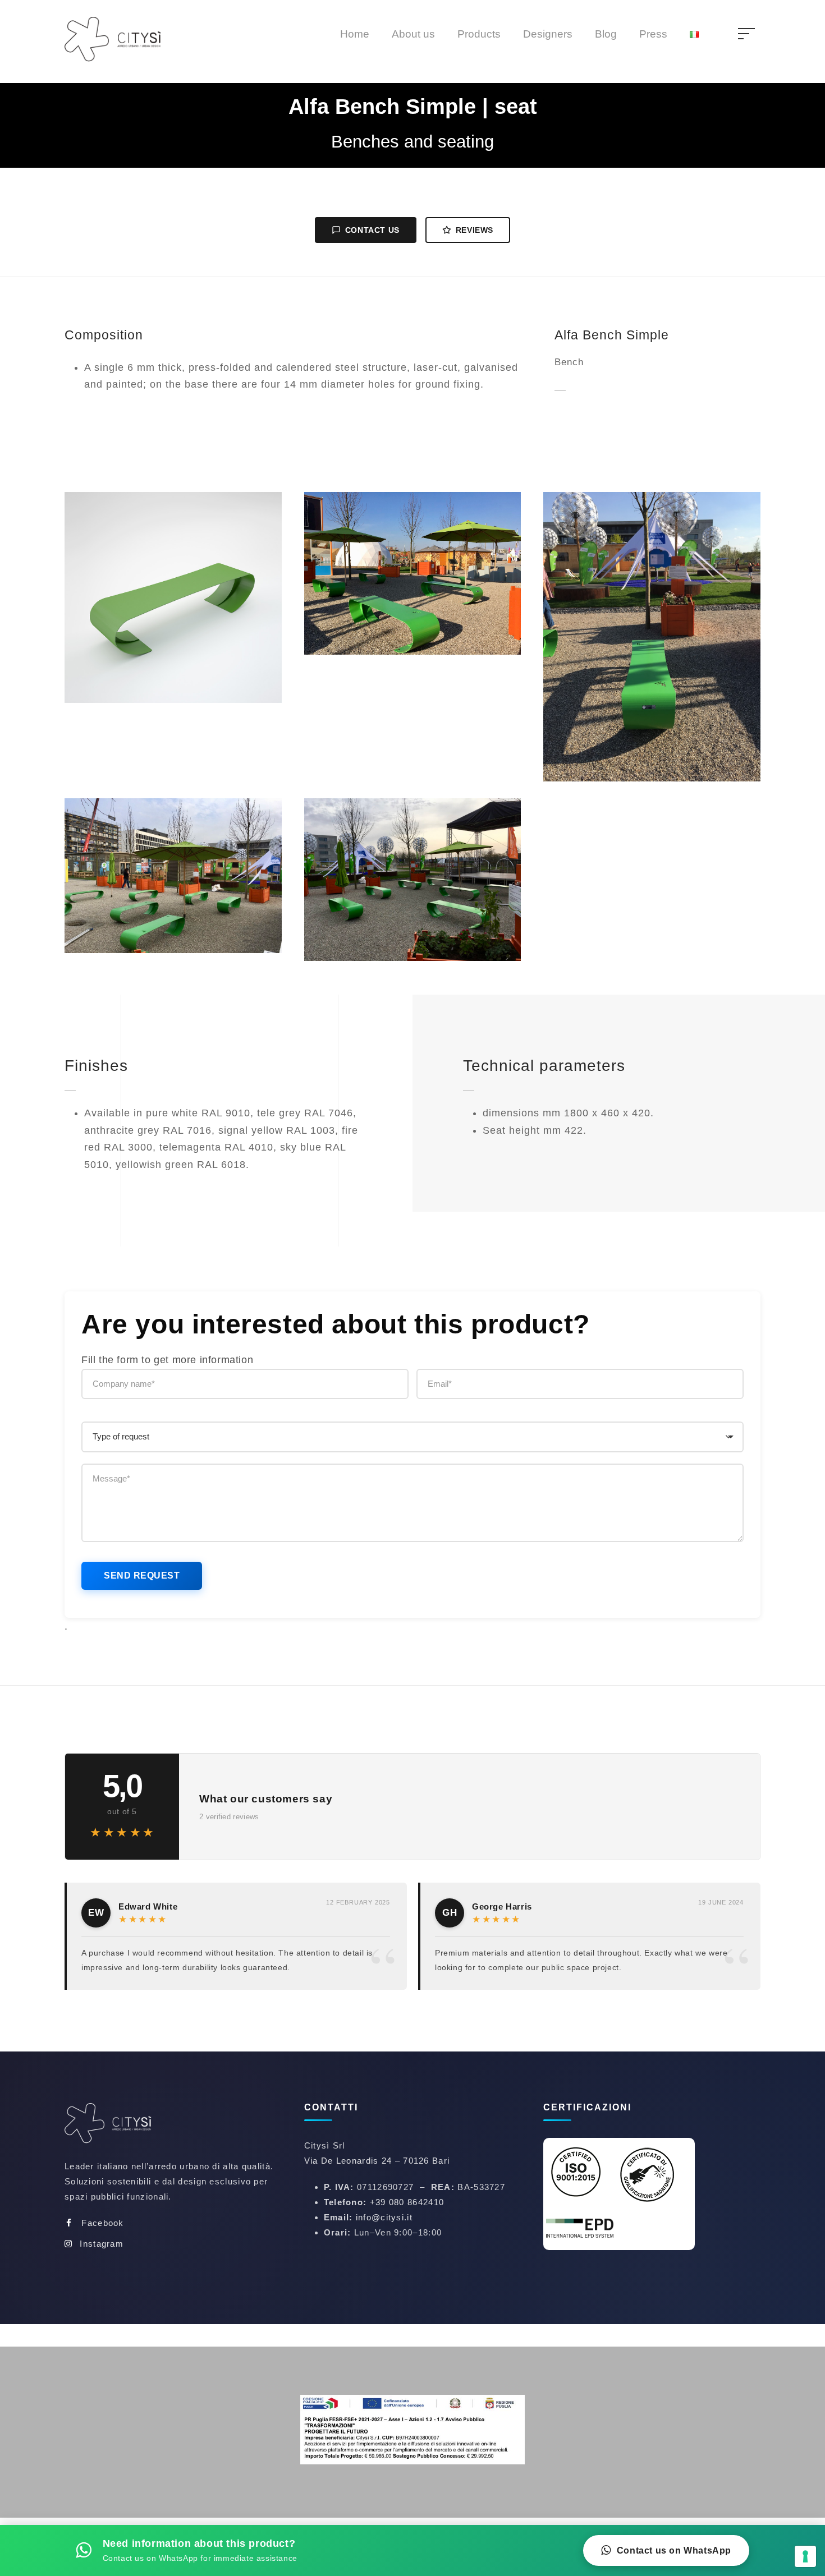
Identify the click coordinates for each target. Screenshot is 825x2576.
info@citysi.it (384, 2217)
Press (653, 34)
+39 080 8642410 (407, 2202)
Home (355, 34)
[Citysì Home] (115, 2125)
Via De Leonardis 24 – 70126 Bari (377, 2161)
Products (479, 34)
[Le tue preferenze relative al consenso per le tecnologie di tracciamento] (805, 2556)
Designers (548, 34)
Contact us (372, 230)
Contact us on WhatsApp (674, 2550)
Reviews (475, 230)
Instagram (102, 2244)
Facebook (102, 2223)
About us (413, 34)
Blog (606, 34)
